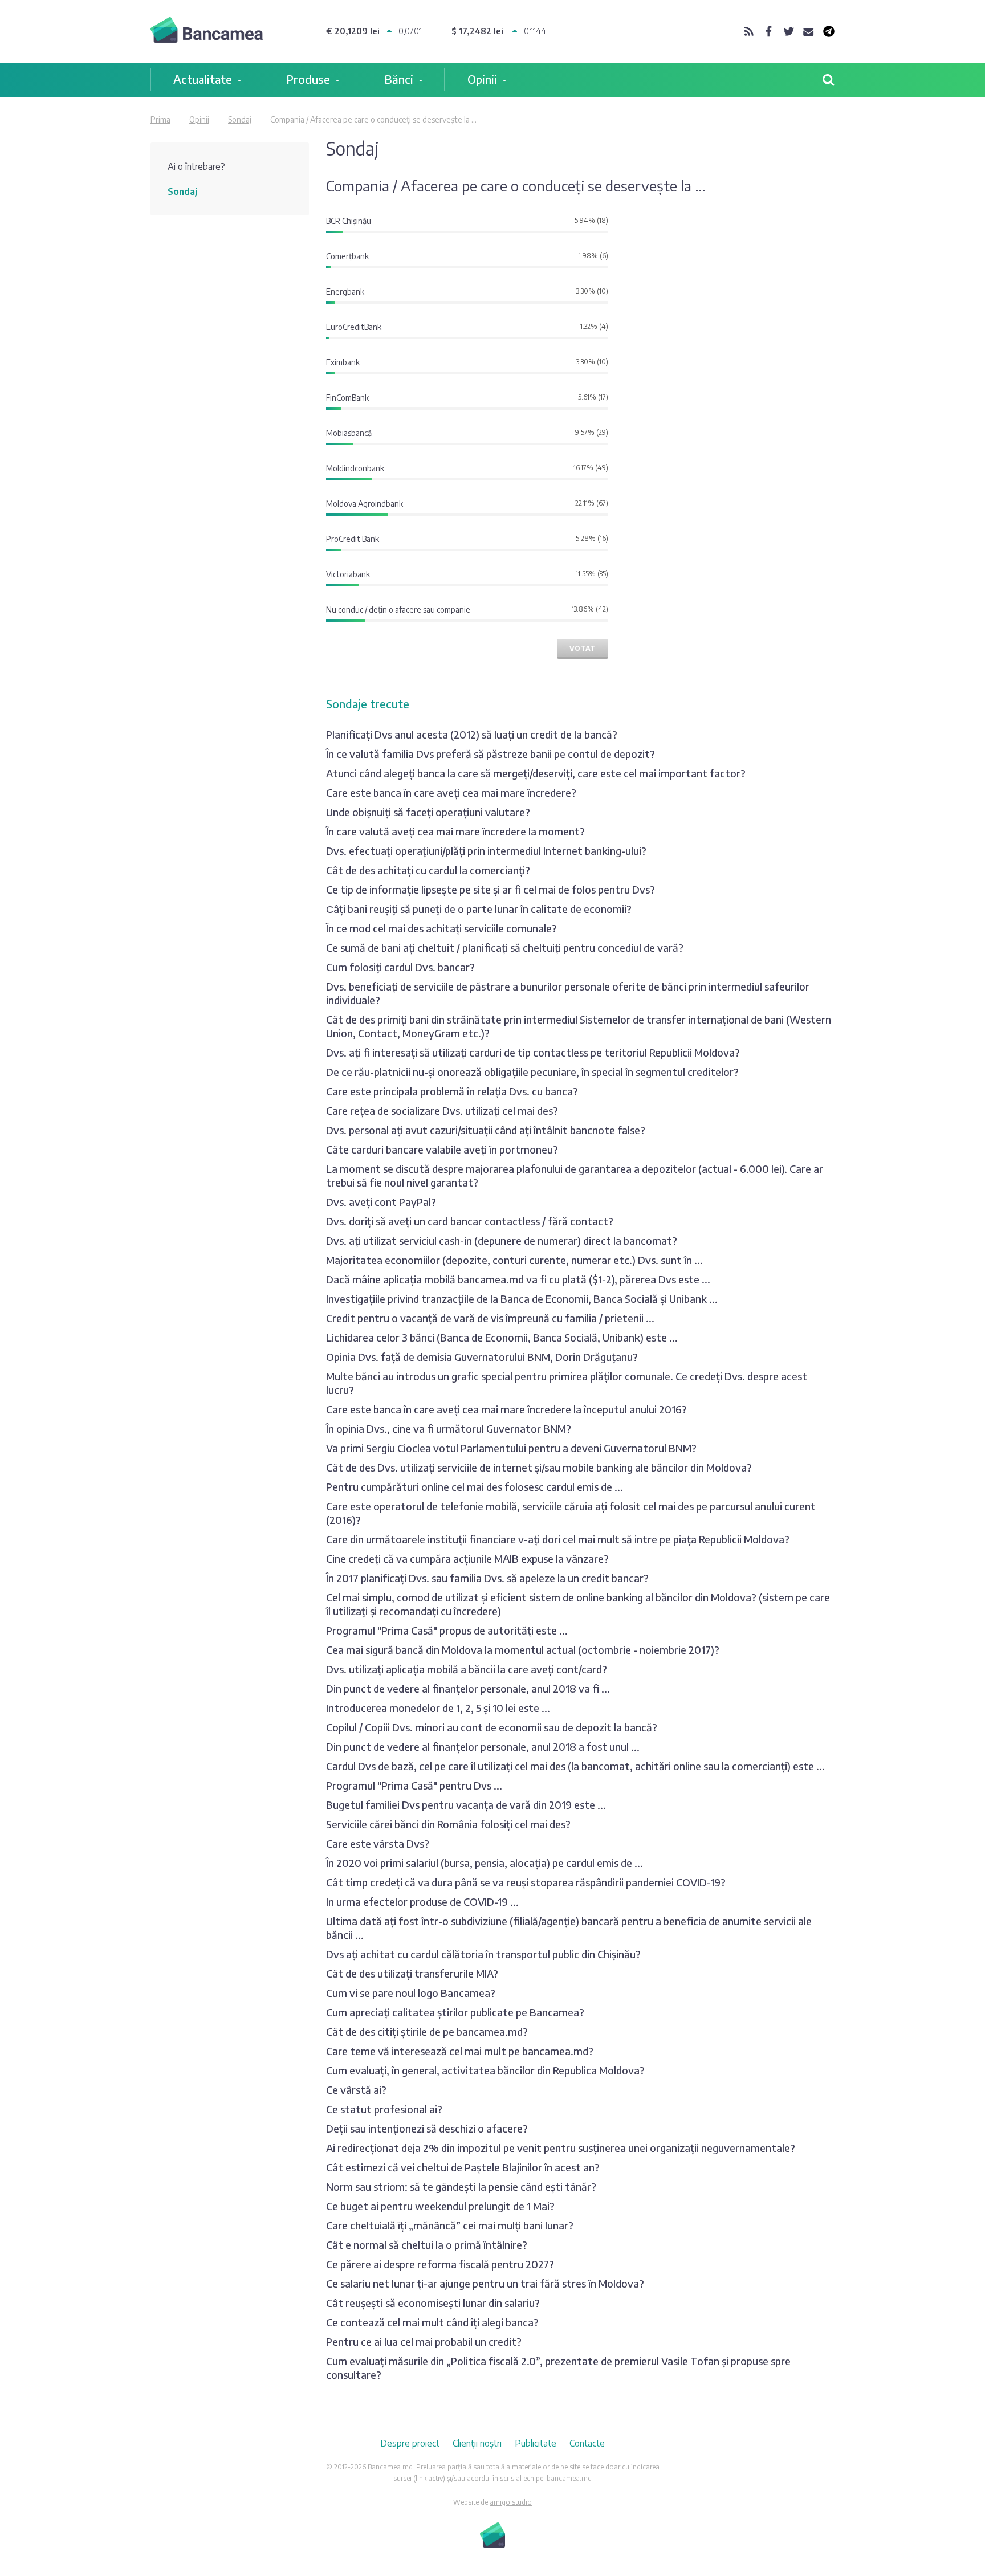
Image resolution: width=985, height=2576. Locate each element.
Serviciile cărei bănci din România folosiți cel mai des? (448, 1824)
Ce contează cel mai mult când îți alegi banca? (432, 2322)
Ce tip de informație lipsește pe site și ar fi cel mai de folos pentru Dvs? (491, 889)
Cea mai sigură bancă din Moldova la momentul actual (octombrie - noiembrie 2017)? (523, 1650)
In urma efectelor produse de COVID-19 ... (422, 1902)
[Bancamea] (207, 32)
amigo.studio (511, 2502)
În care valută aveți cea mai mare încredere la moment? (455, 831)
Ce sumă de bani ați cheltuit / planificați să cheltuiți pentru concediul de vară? (505, 947)
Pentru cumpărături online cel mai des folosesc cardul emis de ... (475, 1487)
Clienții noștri (477, 2443)
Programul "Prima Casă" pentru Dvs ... (414, 1785)
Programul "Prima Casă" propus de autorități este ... (447, 1630)
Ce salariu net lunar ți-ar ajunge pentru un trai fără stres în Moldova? (485, 2283)
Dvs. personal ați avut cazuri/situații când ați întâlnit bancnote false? (486, 1130)
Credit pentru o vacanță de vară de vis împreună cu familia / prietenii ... (490, 1318)
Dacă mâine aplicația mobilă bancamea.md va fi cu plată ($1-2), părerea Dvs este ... (518, 1279)
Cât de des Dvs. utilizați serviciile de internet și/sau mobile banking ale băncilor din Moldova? (539, 1467)
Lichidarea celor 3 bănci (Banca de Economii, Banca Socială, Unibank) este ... (502, 1337)
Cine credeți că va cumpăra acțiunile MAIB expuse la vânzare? (467, 1558)
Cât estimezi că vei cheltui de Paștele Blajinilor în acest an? (463, 2167)
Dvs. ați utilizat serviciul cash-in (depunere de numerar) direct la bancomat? (502, 1240)
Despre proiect (410, 2443)
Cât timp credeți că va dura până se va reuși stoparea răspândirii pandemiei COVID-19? (526, 1882)
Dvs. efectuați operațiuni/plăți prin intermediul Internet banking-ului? (486, 851)
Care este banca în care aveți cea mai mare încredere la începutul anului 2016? (506, 1409)
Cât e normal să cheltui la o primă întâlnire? (427, 2245)
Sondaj (240, 119)
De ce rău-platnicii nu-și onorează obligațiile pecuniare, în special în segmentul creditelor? (532, 1072)
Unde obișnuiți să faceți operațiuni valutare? (428, 812)
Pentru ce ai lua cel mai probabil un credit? (424, 2341)
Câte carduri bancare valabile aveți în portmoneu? (442, 1149)
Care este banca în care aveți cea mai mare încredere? (451, 792)
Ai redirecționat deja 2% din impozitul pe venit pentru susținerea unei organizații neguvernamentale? (561, 2148)
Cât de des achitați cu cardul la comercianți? (428, 870)
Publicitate (536, 2443)
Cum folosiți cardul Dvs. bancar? (400, 967)
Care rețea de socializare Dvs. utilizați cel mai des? (442, 1110)
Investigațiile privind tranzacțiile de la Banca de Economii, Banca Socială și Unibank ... (522, 1299)
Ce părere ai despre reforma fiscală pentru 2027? (440, 2264)
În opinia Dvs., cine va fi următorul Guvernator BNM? (449, 1428)
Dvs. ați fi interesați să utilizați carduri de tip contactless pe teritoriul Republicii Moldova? (533, 1052)
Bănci (399, 79)
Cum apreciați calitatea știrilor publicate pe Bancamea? (455, 2012)
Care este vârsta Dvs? (378, 1843)
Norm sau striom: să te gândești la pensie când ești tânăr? (461, 2186)
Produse (308, 79)
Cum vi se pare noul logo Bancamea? (411, 1993)
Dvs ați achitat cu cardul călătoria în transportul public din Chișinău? (483, 1954)
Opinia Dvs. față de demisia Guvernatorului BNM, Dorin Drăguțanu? (482, 1357)
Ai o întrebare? (196, 166)
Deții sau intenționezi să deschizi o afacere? (427, 2128)
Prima (160, 119)
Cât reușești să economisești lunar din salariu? (433, 2303)
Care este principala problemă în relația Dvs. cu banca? (452, 1091)
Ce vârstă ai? (356, 2090)
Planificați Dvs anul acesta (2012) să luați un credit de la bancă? (472, 734)
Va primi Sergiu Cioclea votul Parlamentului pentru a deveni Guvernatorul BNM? (511, 1448)
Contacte (587, 2443)
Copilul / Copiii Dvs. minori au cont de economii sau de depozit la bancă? (492, 1727)
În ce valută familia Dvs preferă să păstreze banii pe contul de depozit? (491, 754)
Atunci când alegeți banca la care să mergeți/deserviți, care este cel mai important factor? (536, 773)
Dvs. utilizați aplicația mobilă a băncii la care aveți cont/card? (467, 1669)
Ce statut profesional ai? (384, 2109)
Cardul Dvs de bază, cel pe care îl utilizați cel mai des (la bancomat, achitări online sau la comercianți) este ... (575, 1766)
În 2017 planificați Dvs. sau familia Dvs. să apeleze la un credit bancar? (487, 1578)
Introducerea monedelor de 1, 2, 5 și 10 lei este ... (438, 1708)
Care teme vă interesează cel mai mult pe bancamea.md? (460, 2051)
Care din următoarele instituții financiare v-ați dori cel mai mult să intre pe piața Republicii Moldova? (558, 1539)
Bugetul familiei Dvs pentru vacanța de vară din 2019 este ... (466, 1805)
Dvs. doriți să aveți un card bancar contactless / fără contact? (470, 1221)
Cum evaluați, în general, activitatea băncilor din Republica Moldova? (485, 2070)
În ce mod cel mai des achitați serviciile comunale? (441, 928)
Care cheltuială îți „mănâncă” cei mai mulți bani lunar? (450, 2225)
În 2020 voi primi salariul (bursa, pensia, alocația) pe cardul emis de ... (485, 1863)
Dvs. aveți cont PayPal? (381, 1202)
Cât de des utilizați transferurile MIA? (412, 1973)
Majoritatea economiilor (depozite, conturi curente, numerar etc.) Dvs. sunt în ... (514, 1260)
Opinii (482, 79)
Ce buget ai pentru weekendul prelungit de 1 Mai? (440, 2206)
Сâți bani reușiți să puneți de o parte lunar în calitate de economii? (479, 909)
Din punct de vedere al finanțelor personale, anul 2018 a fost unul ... (483, 1746)
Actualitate (203, 79)
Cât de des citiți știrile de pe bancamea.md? (427, 2031)
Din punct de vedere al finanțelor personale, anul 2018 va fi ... (468, 1688)
